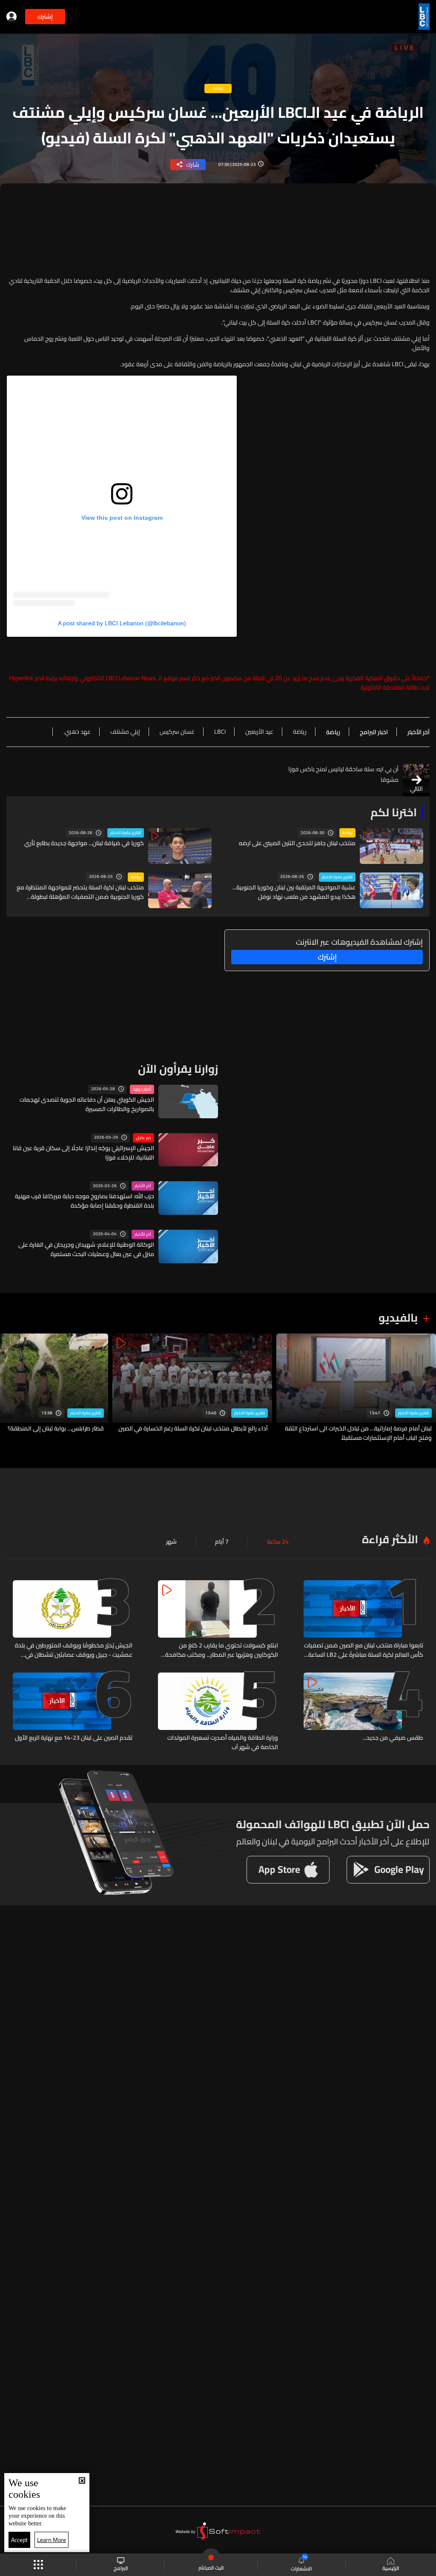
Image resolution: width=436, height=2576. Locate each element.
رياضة (347, 833)
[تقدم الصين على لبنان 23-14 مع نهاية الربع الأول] (73, 1712)
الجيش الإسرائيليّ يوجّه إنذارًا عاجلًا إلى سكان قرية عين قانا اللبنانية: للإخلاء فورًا (83, 1153)
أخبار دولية (142, 1089)
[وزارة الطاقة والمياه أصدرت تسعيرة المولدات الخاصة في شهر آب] (218, 1712)
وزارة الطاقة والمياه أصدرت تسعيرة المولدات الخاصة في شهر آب (222, 1742)
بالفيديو (398, 1318)
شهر (171, 1542)
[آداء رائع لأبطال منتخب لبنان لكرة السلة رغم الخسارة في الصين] (192, 1388)
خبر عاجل (143, 1138)
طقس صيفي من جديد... (393, 1738)
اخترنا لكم (394, 812)
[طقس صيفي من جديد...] (363, 1712)
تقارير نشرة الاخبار (126, 833)
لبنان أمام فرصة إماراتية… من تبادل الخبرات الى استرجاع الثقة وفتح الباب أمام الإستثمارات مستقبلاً (358, 1433)
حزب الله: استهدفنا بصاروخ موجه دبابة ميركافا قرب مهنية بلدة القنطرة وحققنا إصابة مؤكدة (85, 1201)
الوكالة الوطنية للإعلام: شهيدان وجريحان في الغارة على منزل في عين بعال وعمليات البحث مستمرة (86, 1249)
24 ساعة (278, 1542)
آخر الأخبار (143, 1186)
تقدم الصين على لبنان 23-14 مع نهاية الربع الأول (74, 1738)
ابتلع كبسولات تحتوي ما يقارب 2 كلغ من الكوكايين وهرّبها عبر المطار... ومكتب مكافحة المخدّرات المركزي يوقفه (221, 1650)
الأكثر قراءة (390, 1539)
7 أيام (222, 1542)
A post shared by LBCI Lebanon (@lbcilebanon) (122, 623)
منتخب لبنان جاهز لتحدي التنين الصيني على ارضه (297, 843)
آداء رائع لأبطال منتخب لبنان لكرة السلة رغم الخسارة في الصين (193, 1429)
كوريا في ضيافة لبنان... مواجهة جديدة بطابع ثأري (84, 843)
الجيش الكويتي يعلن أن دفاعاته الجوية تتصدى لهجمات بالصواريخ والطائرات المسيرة (87, 1104)
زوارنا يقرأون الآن (178, 1069)
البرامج (121, 2568)
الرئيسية (391, 2568)
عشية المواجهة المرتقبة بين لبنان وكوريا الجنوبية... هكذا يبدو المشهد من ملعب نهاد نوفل (294, 892)
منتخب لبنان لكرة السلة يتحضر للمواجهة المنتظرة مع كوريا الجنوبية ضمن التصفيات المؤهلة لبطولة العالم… (80, 892)
